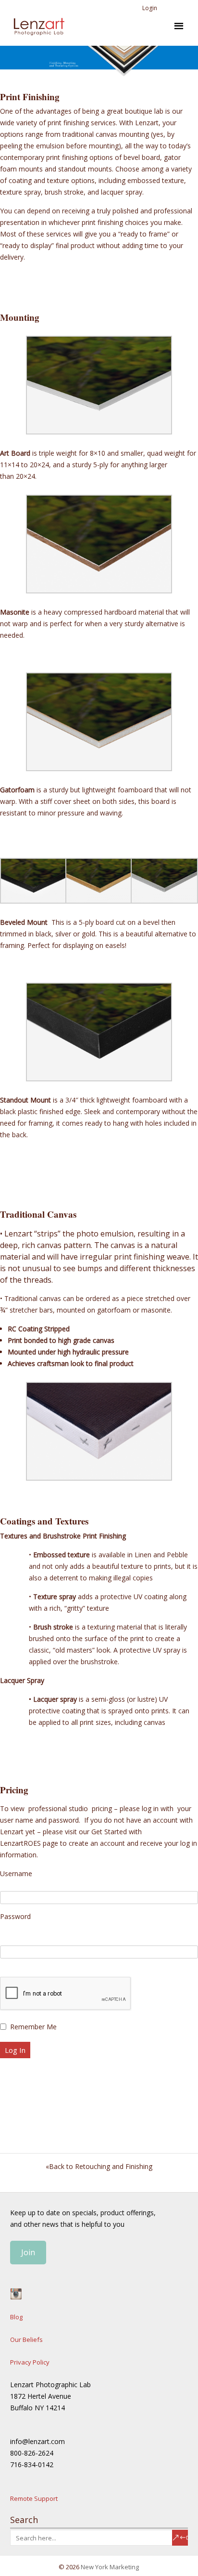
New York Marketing (110, 2567)
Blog (16, 2317)
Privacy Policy (30, 2362)
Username (16, 1873)
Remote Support (34, 2498)
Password (15, 1916)
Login (150, 8)
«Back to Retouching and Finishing (99, 2166)
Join (28, 2252)
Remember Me (33, 2027)
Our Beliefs (26, 2339)
